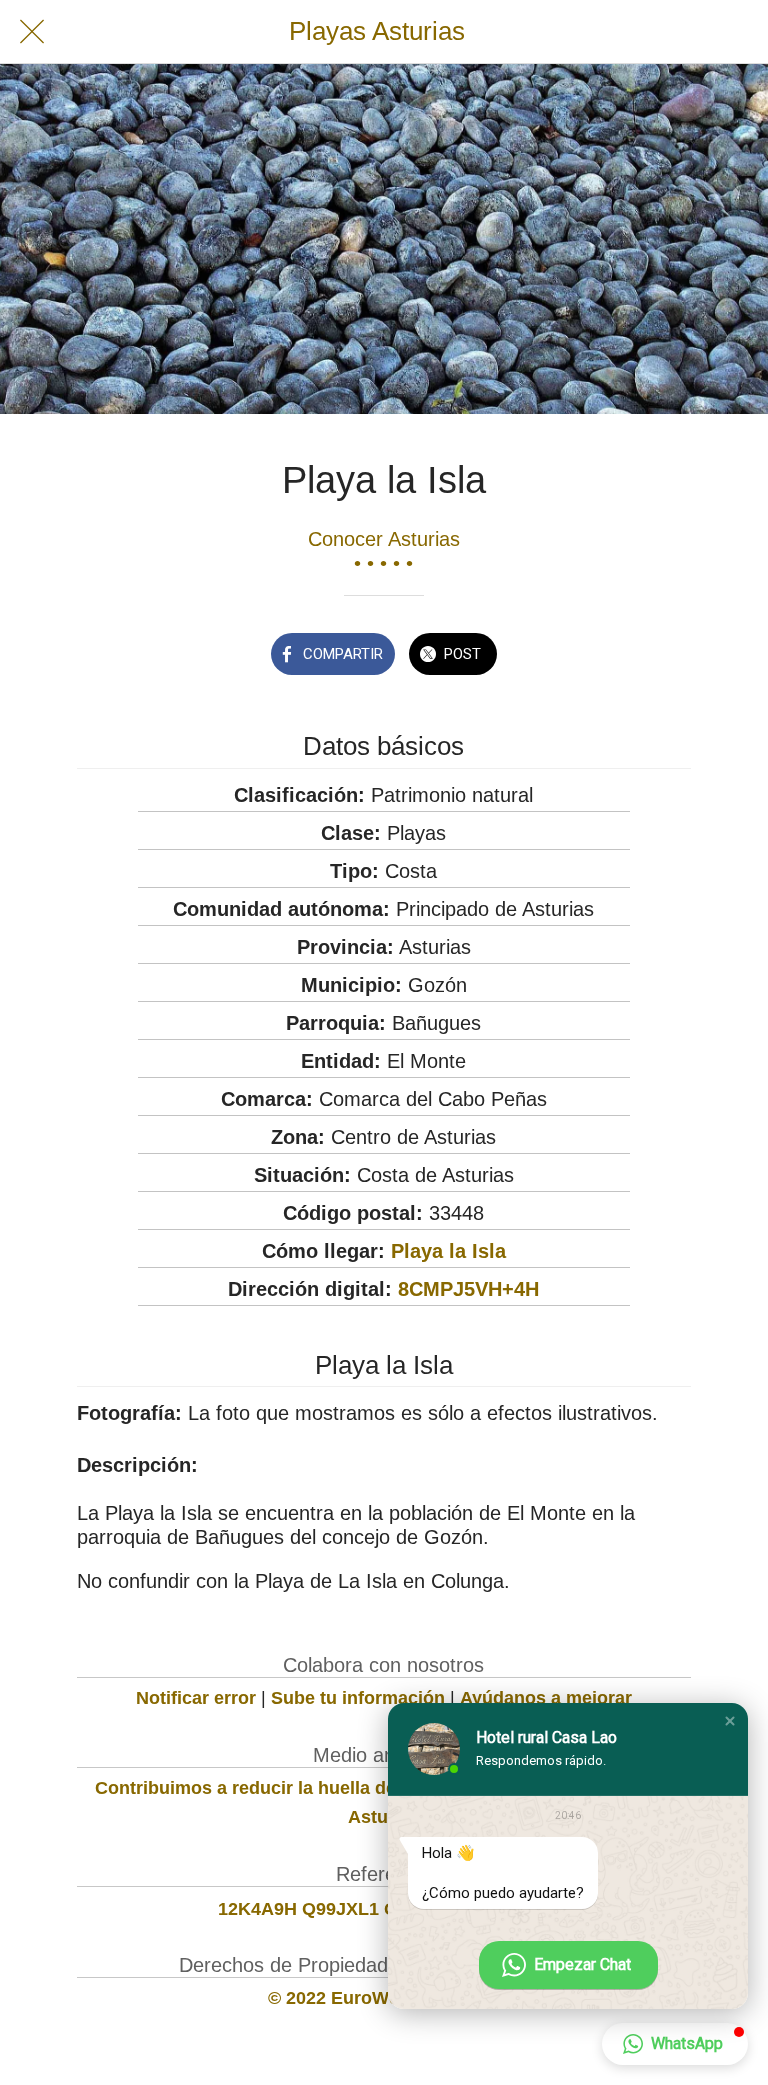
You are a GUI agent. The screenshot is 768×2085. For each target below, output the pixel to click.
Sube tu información (358, 1698)
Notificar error (196, 1698)
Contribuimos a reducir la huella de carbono (283, 1788)
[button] (730, 1721)
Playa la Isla (448, 1251)
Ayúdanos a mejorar (546, 1698)
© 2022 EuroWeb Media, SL (383, 1998)
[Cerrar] (32, 32)
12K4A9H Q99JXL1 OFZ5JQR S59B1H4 (384, 1909)
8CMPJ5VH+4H (468, 1289)
